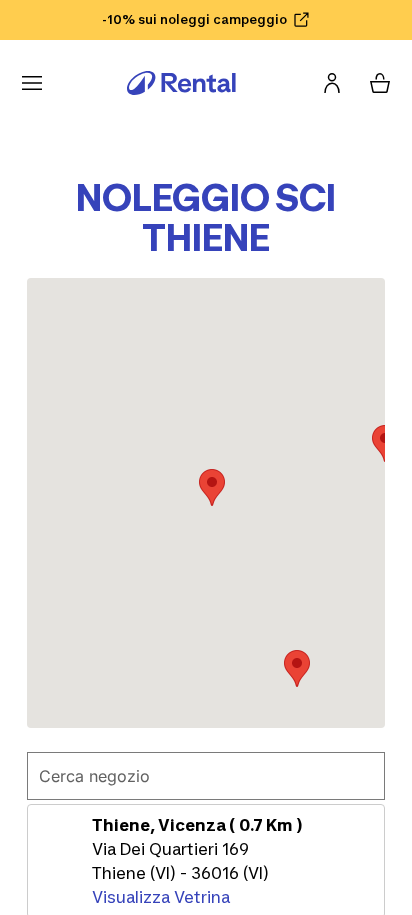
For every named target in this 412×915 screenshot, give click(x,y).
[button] (212, 487)
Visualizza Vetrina (161, 897)
